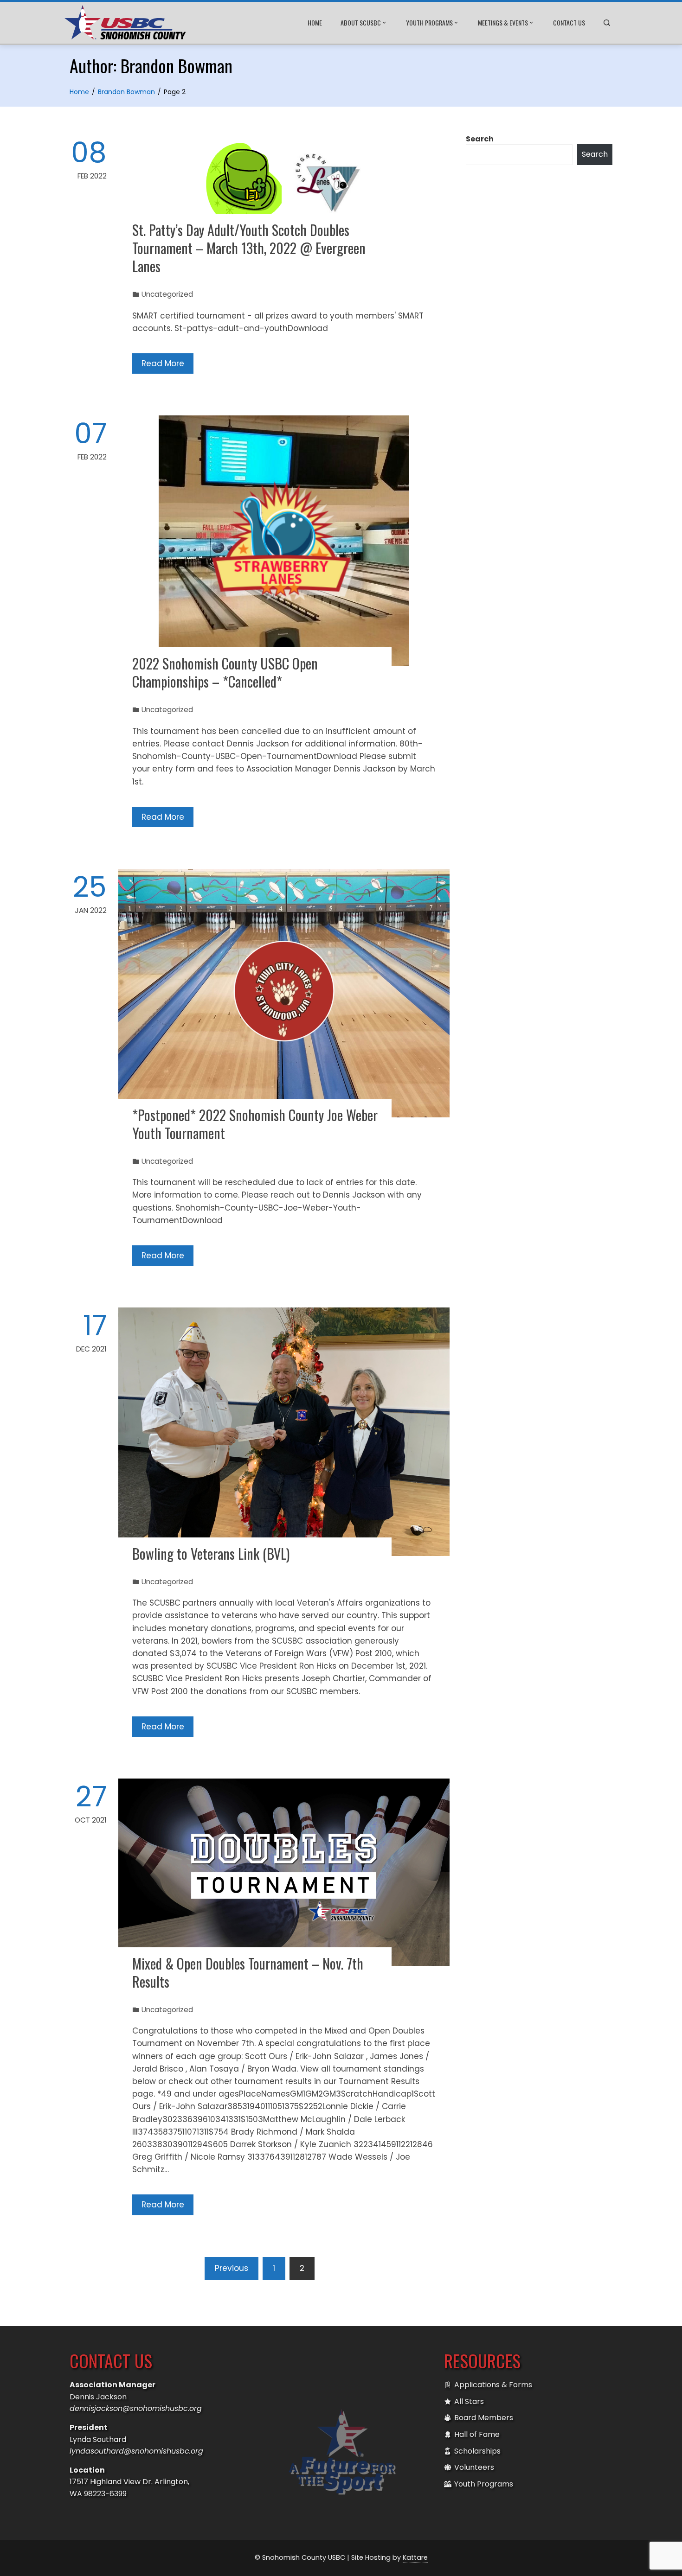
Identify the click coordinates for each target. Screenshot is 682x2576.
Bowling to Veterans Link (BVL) (211, 1553)
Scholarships (477, 2451)
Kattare (415, 2557)
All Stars (469, 2401)
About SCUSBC (361, 22)
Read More (163, 363)
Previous (232, 2268)
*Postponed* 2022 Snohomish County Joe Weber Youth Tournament (255, 1124)
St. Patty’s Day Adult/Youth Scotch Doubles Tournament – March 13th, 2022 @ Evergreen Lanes (249, 248)
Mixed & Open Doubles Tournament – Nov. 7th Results (248, 1972)
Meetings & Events (503, 22)
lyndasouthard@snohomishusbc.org (136, 2451)
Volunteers (474, 2467)
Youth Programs (429, 22)
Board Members (484, 2418)
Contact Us (569, 22)
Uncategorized (167, 294)
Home (315, 22)
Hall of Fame (477, 2434)
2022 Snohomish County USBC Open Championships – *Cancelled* (225, 672)
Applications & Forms (493, 2385)
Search (480, 139)
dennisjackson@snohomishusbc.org (136, 2408)
